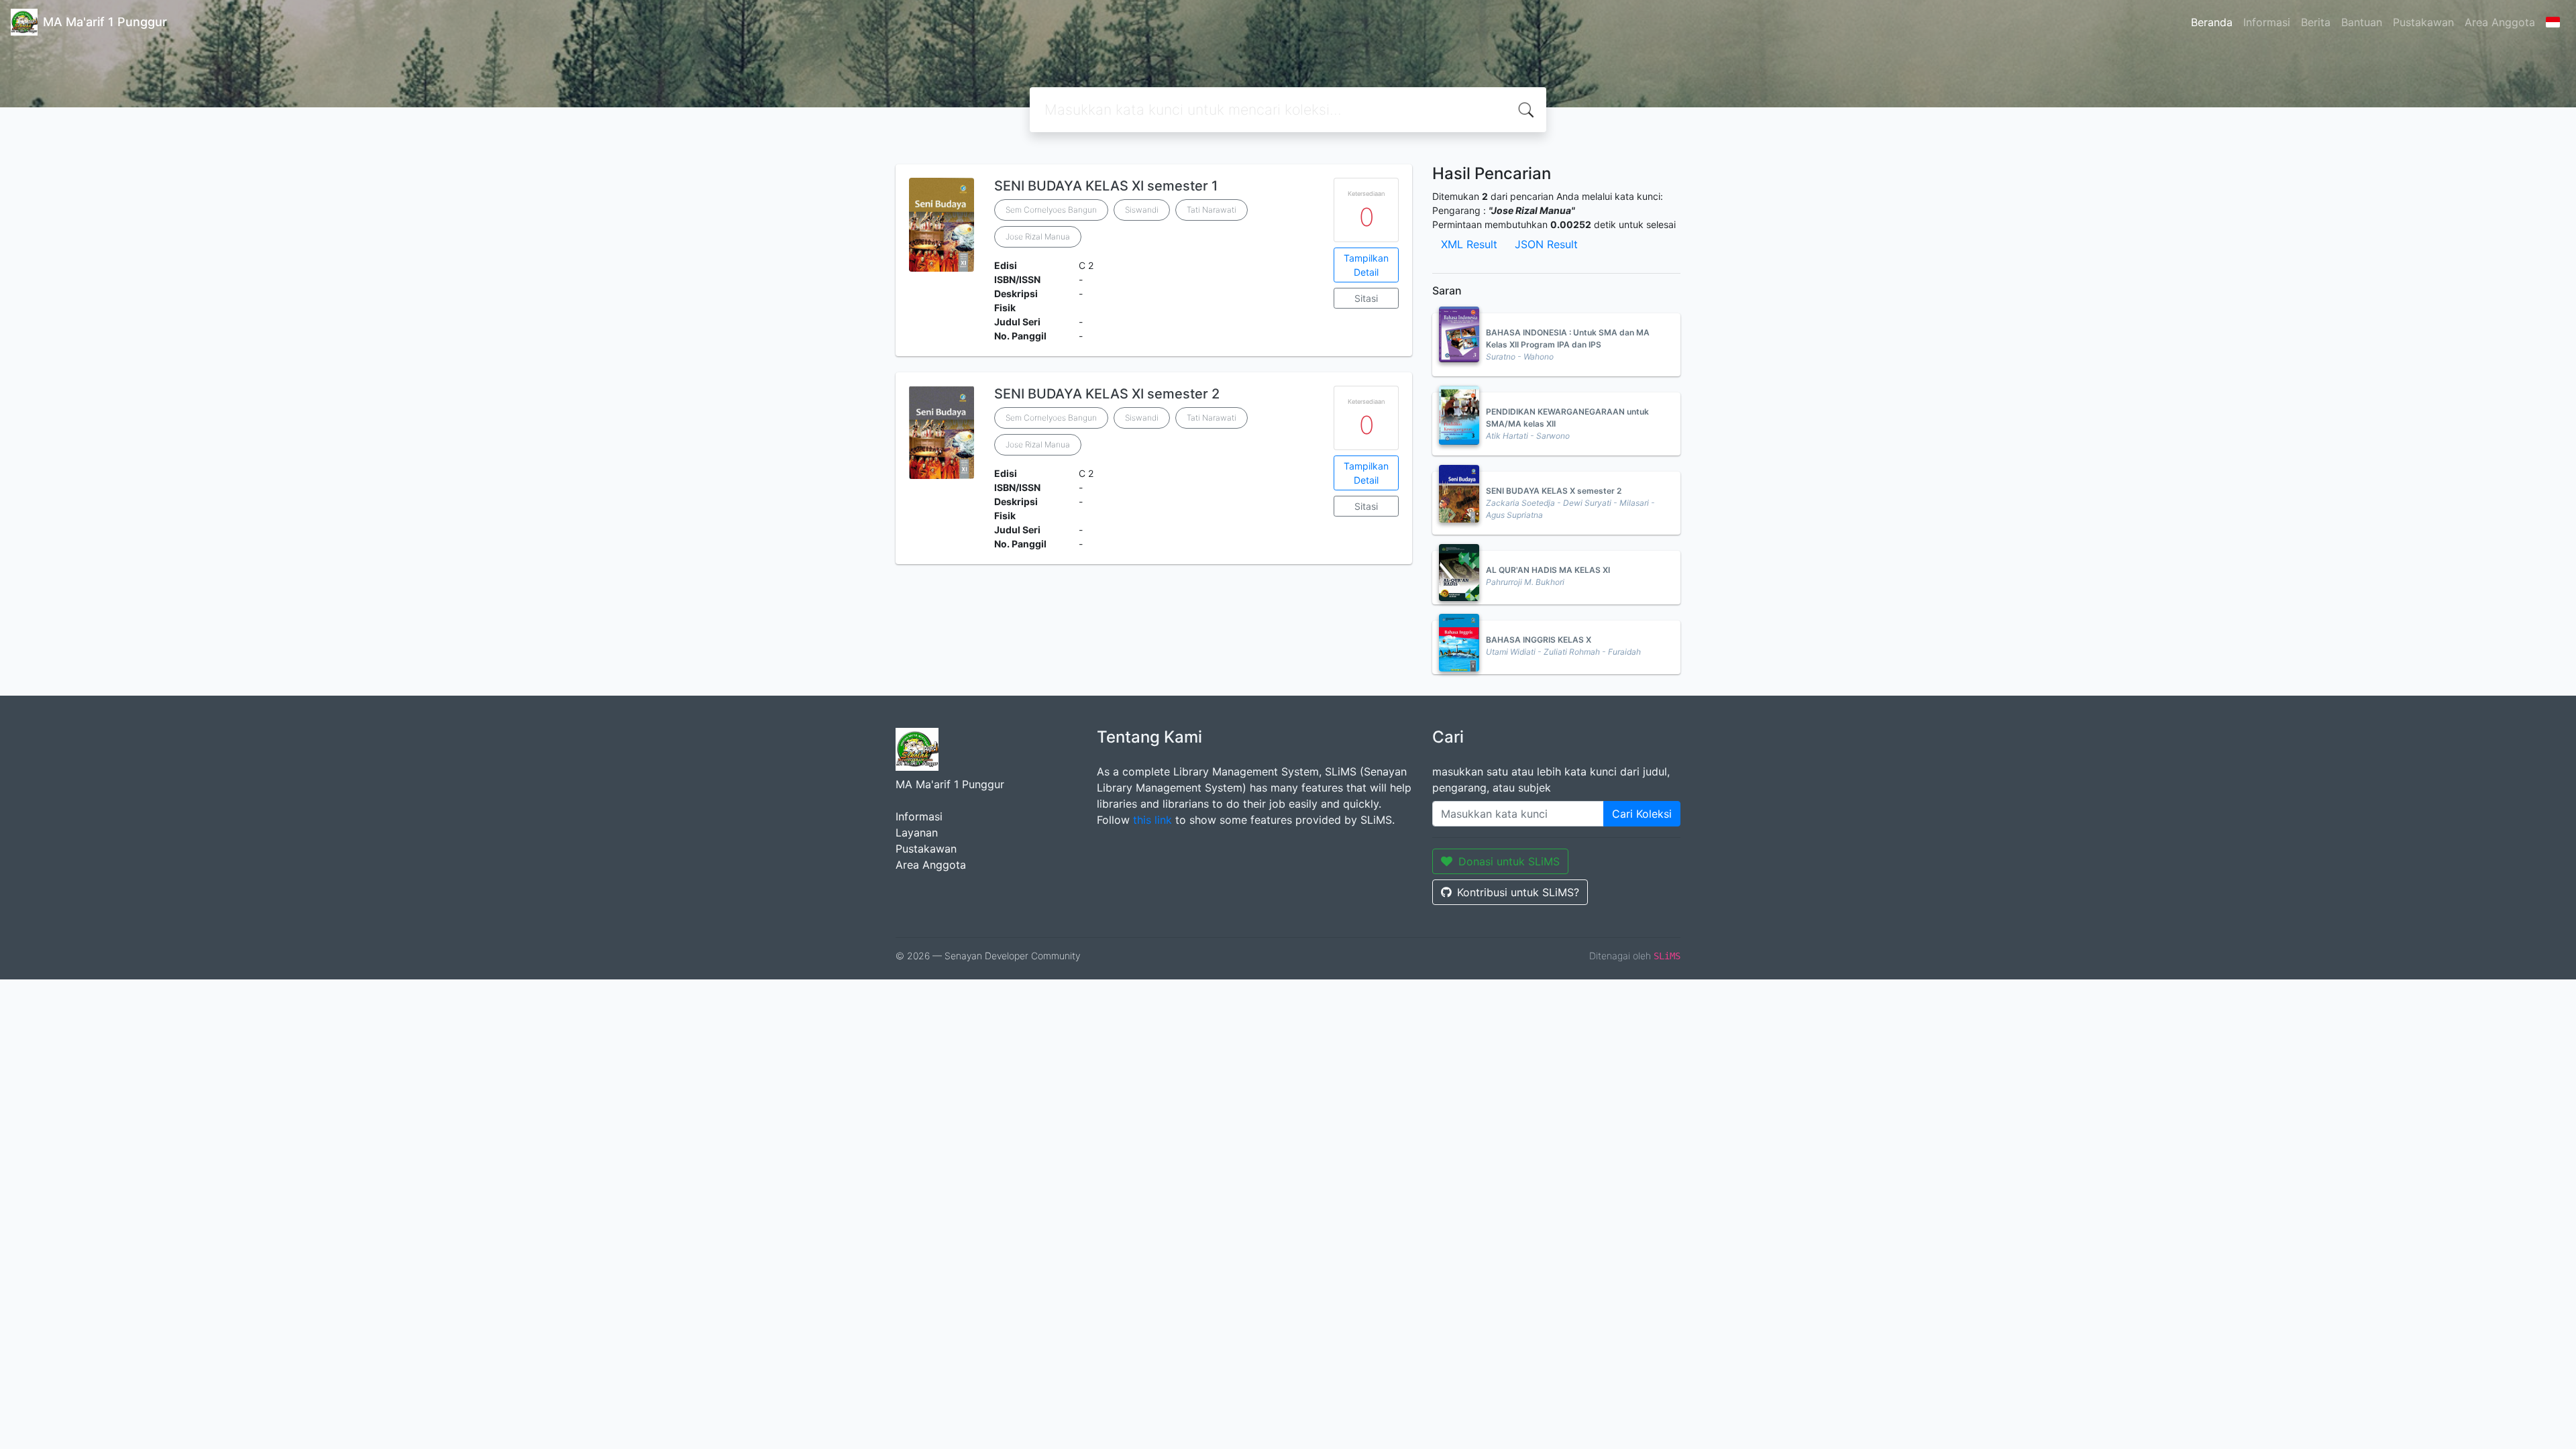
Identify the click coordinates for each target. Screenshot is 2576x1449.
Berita (2316, 22)
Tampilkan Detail (1366, 265)
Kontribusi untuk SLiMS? (1518, 892)
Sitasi (1366, 298)
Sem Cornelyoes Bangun (1051, 210)
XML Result (1469, 244)
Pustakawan (2423, 22)
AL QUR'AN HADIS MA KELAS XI (1548, 570)
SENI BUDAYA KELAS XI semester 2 (1107, 394)
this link (1152, 820)
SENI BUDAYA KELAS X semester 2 (1554, 491)
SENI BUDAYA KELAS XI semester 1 (1106, 186)
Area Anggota (2500, 22)
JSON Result (1546, 244)
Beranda (2212, 22)
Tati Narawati (1212, 210)
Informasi (2267, 22)
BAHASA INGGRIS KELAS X (1539, 640)
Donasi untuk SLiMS (1509, 861)
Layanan (917, 833)
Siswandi (1142, 210)
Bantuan (2362, 22)
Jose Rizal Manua (1038, 236)
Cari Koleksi (1642, 814)
